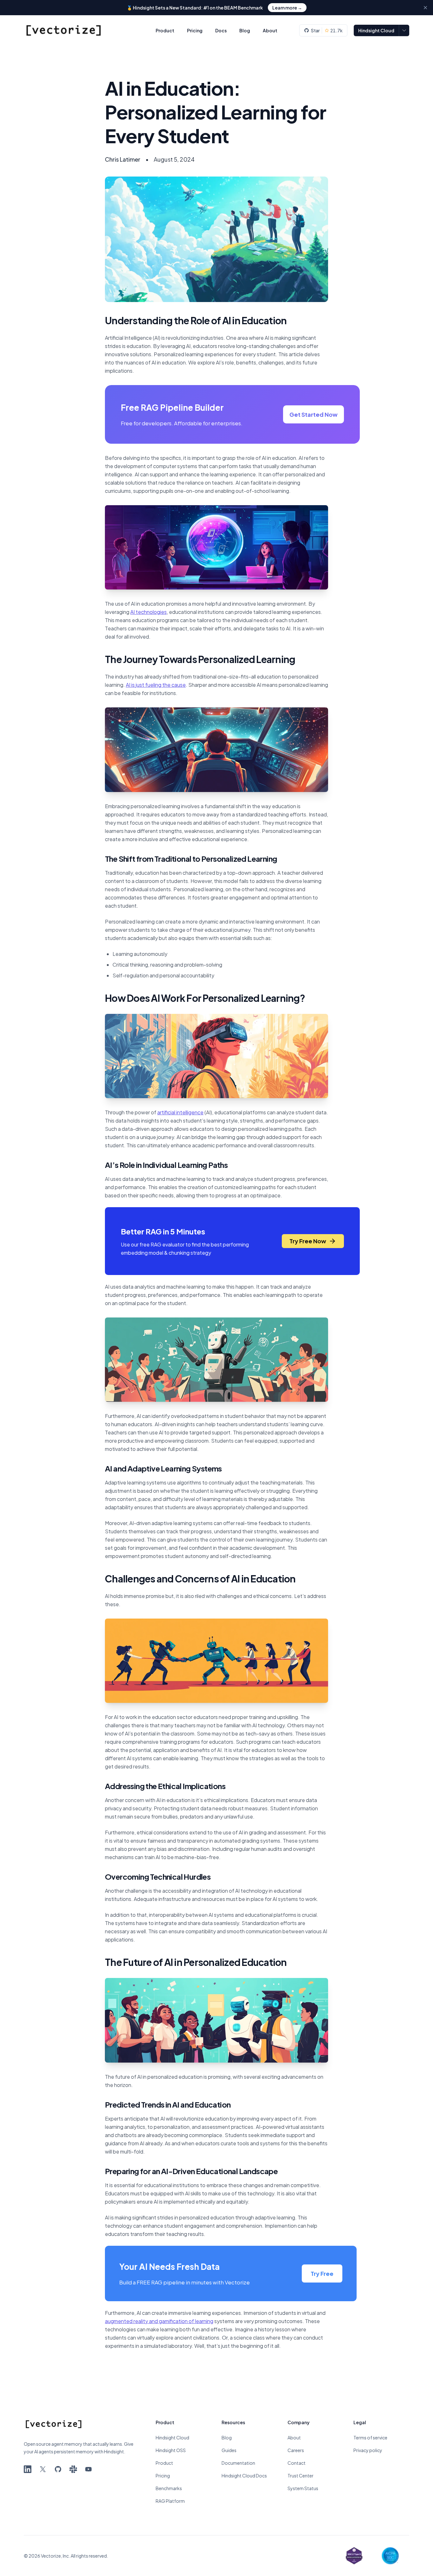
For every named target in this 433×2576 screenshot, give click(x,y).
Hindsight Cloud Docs (244, 2476)
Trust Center (301, 2476)
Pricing (195, 30)
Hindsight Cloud (376, 30)
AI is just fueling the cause (156, 685)
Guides (229, 2450)
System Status (303, 2488)
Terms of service (370, 2438)
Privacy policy (368, 2450)
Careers (296, 2450)
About (270, 30)
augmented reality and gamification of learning (159, 2321)
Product (165, 30)
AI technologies (149, 612)
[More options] (404, 30)
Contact (297, 2463)
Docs (221, 30)
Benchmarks (169, 2488)
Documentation (238, 2463)
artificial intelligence (180, 1112)
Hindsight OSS (171, 2450)
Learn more (287, 8)
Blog (245, 30)
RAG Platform (170, 2501)
